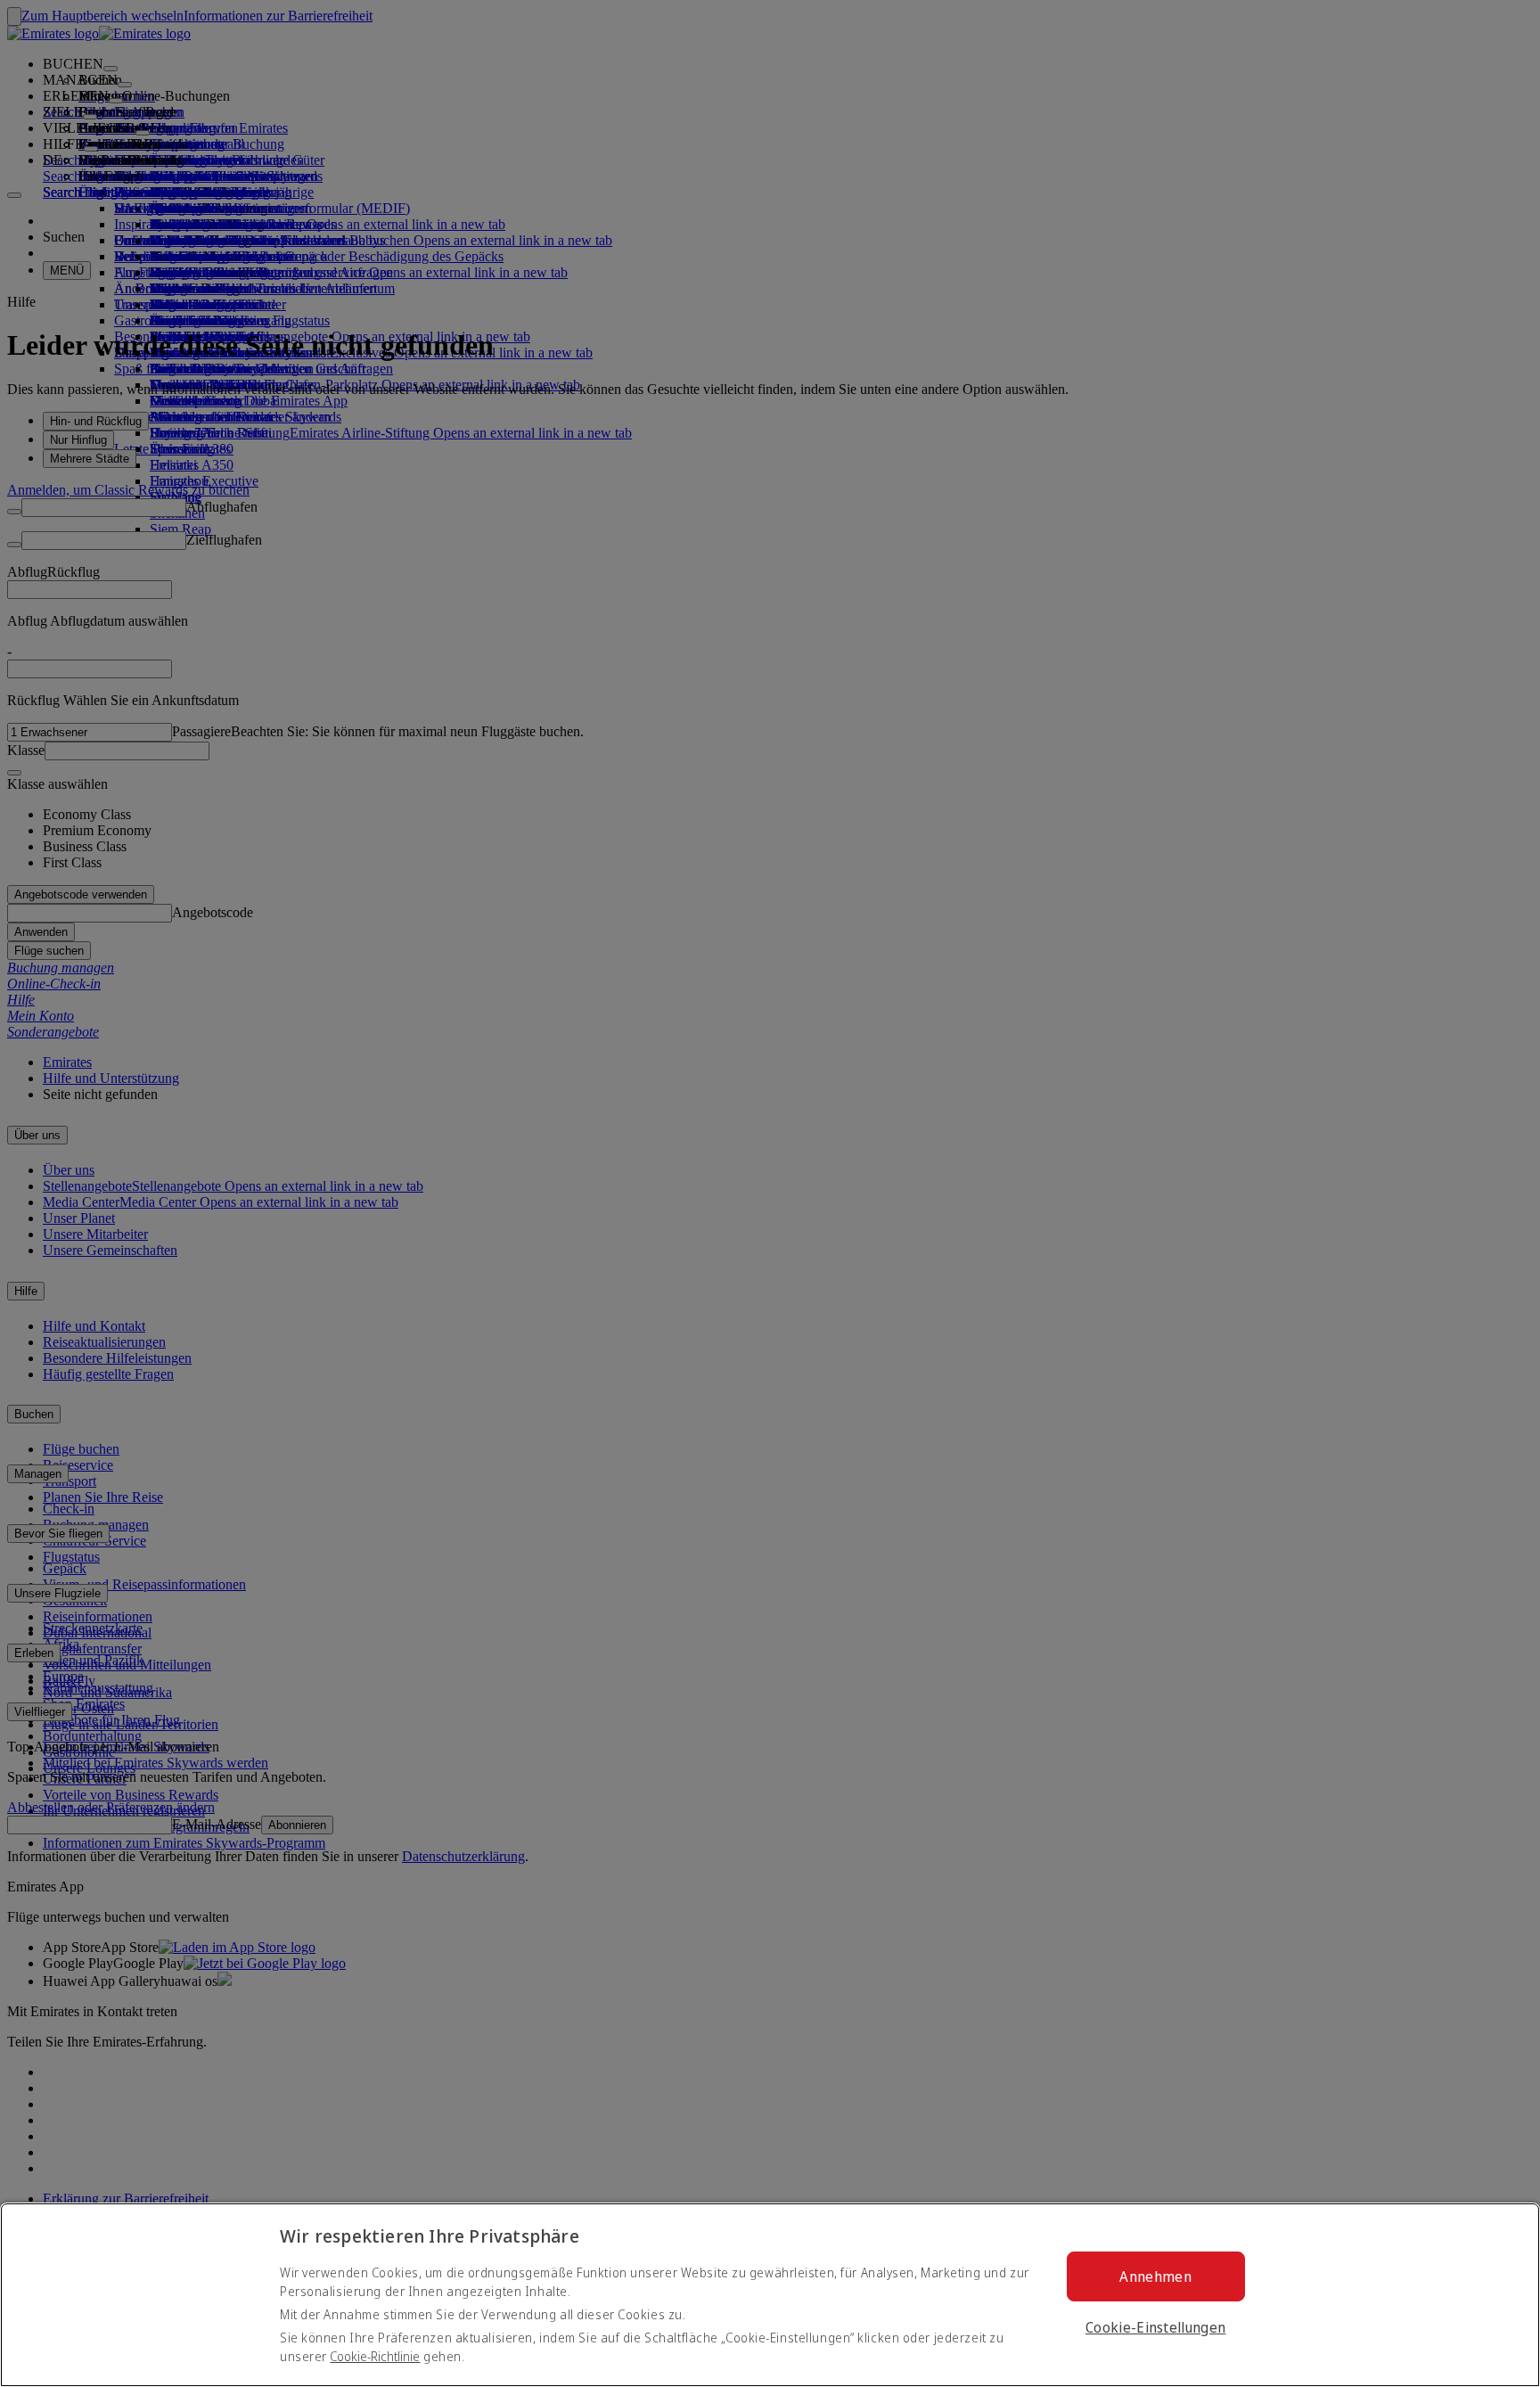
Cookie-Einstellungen (1155, 2327)
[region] (770, 2295)
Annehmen (1155, 2276)
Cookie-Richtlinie (375, 2356)
